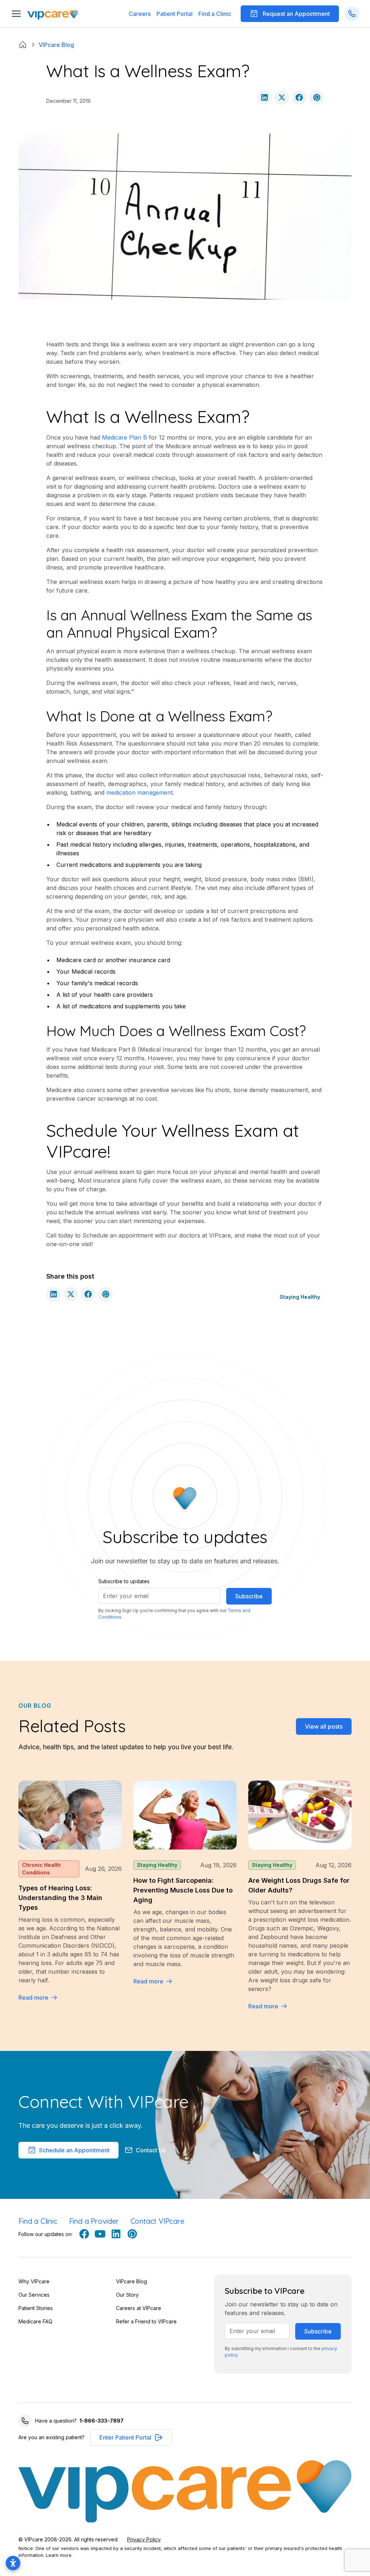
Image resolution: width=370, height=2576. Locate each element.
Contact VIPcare (157, 2221)
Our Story (127, 2295)
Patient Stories (36, 2308)
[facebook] (84, 2234)
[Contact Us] (352, 14)
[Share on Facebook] (299, 97)
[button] (175, 14)
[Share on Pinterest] (317, 97)
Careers (140, 14)
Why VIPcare (34, 2281)
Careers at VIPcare (139, 2308)
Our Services (34, 2295)
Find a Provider (94, 2221)
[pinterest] (132, 2234)
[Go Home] (53, 14)
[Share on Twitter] (282, 97)
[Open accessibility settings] (13, 2563)
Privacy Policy (144, 2539)
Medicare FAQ (35, 2321)
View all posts (324, 1726)
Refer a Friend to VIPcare (146, 2321)
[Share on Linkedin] (264, 97)
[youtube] (100, 2234)
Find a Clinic (215, 14)
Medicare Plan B (124, 437)
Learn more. (59, 2555)
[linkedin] (116, 2234)
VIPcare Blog (132, 2281)
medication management (139, 793)
